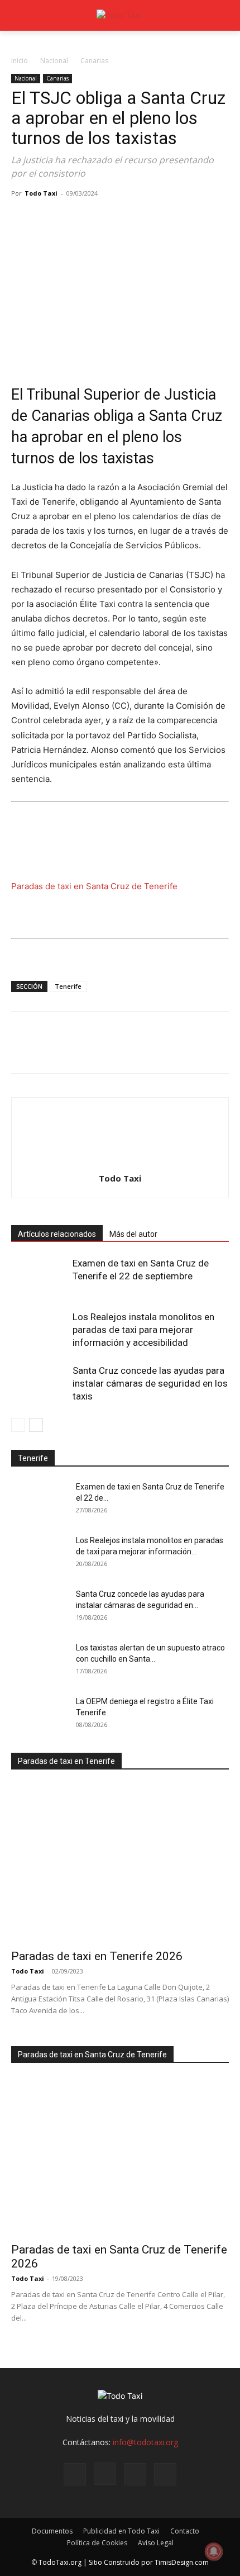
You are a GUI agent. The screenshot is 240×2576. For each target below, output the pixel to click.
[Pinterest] (74, 219)
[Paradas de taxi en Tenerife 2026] (120, 1863)
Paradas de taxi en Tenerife (66, 1761)
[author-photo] (120, 1163)
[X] (48, 219)
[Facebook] (22, 219)
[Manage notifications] (214, 2551)
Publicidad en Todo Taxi (121, 2531)
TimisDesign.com (182, 2562)
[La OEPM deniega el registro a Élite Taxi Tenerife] (39, 1715)
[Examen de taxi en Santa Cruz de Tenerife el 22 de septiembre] (39, 1276)
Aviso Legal (156, 2543)
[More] (151, 219)
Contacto (185, 2531)
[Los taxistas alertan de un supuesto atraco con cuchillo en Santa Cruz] (39, 1662)
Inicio (20, 61)
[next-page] (36, 1425)
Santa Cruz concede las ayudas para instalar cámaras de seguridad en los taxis (150, 1383)
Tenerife (68, 986)
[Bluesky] (165, 2474)
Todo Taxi (41, 193)
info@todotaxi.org (145, 2442)
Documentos (52, 2531)
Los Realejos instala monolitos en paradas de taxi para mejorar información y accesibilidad (143, 1330)
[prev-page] (18, 1425)
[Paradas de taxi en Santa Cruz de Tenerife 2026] (120, 2157)
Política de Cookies (97, 2543)
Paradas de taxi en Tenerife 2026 (97, 1956)
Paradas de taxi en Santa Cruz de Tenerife (94, 886)
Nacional (54, 61)
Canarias (94, 61)
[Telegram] (125, 219)
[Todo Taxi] (120, 15)
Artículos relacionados (57, 1234)
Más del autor (133, 1234)
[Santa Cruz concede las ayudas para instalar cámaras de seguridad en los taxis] (39, 1384)
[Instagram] (105, 2474)
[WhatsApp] (99, 219)
